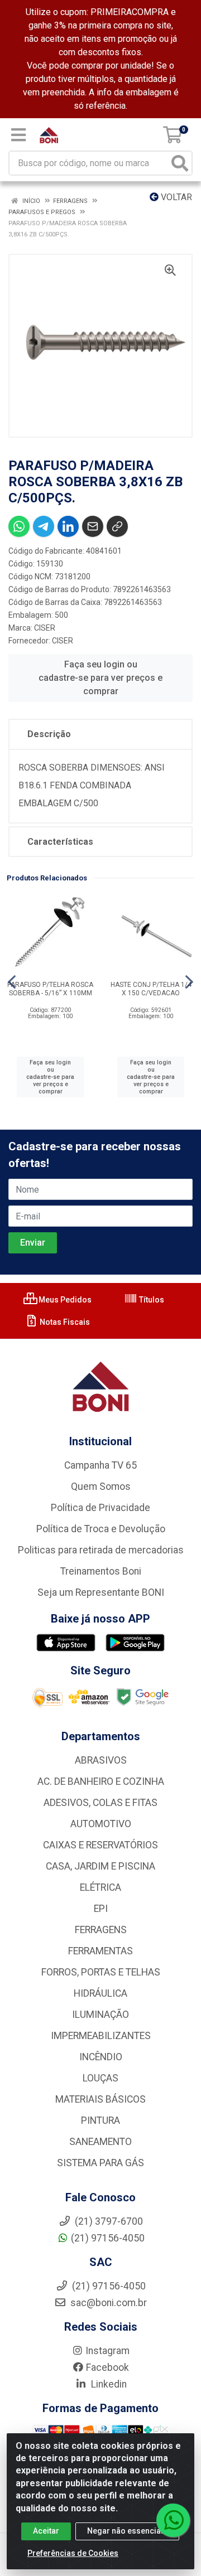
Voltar (175, 197)
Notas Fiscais (64, 1322)
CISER (45, 628)
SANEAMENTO (100, 2142)
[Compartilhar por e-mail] (93, 526)
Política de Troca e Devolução (101, 1529)
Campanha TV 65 (100, 1465)
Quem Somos (101, 1486)
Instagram (107, 2351)
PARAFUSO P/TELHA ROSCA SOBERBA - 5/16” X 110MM (50, 989)
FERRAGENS (101, 1930)
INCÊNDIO (101, 2057)
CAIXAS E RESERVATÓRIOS (100, 1845)
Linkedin (108, 2384)
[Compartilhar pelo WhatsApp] (19, 526)
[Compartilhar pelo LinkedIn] (68, 526)
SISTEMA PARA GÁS (100, 2163)
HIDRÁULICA (100, 1993)
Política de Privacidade (100, 1508)
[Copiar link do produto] (117, 526)
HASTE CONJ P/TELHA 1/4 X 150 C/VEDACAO (151, 989)
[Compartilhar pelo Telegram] (44, 526)
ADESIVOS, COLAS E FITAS (100, 1803)
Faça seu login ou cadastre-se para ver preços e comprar (100, 678)
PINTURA (100, 2120)
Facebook (107, 2367)
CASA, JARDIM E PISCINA (100, 1866)
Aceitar (46, 2531)
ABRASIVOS (101, 1760)
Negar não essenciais (127, 2531)
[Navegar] (12, 982)
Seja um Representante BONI (101, 1592)
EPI (101, 1909)
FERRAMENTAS (100, 1951)
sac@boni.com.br (107, 2303)
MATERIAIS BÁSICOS (100, 2099)
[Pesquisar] (180, 163)
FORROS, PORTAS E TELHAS (101, 1972)
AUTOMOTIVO (101, 1824)
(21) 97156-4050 (108, 2238)
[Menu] (18, 135)
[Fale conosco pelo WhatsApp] (173, 2520)
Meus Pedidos (64, 1300)
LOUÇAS (100, 2078)
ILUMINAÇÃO (100, 2015)
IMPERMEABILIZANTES (101, 2036)
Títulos (151, 1300)
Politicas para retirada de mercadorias (101, 1550)
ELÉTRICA (100, 1887)
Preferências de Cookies (73, 2553)
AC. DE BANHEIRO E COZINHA (101, 1781)
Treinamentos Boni (101, 1571)
